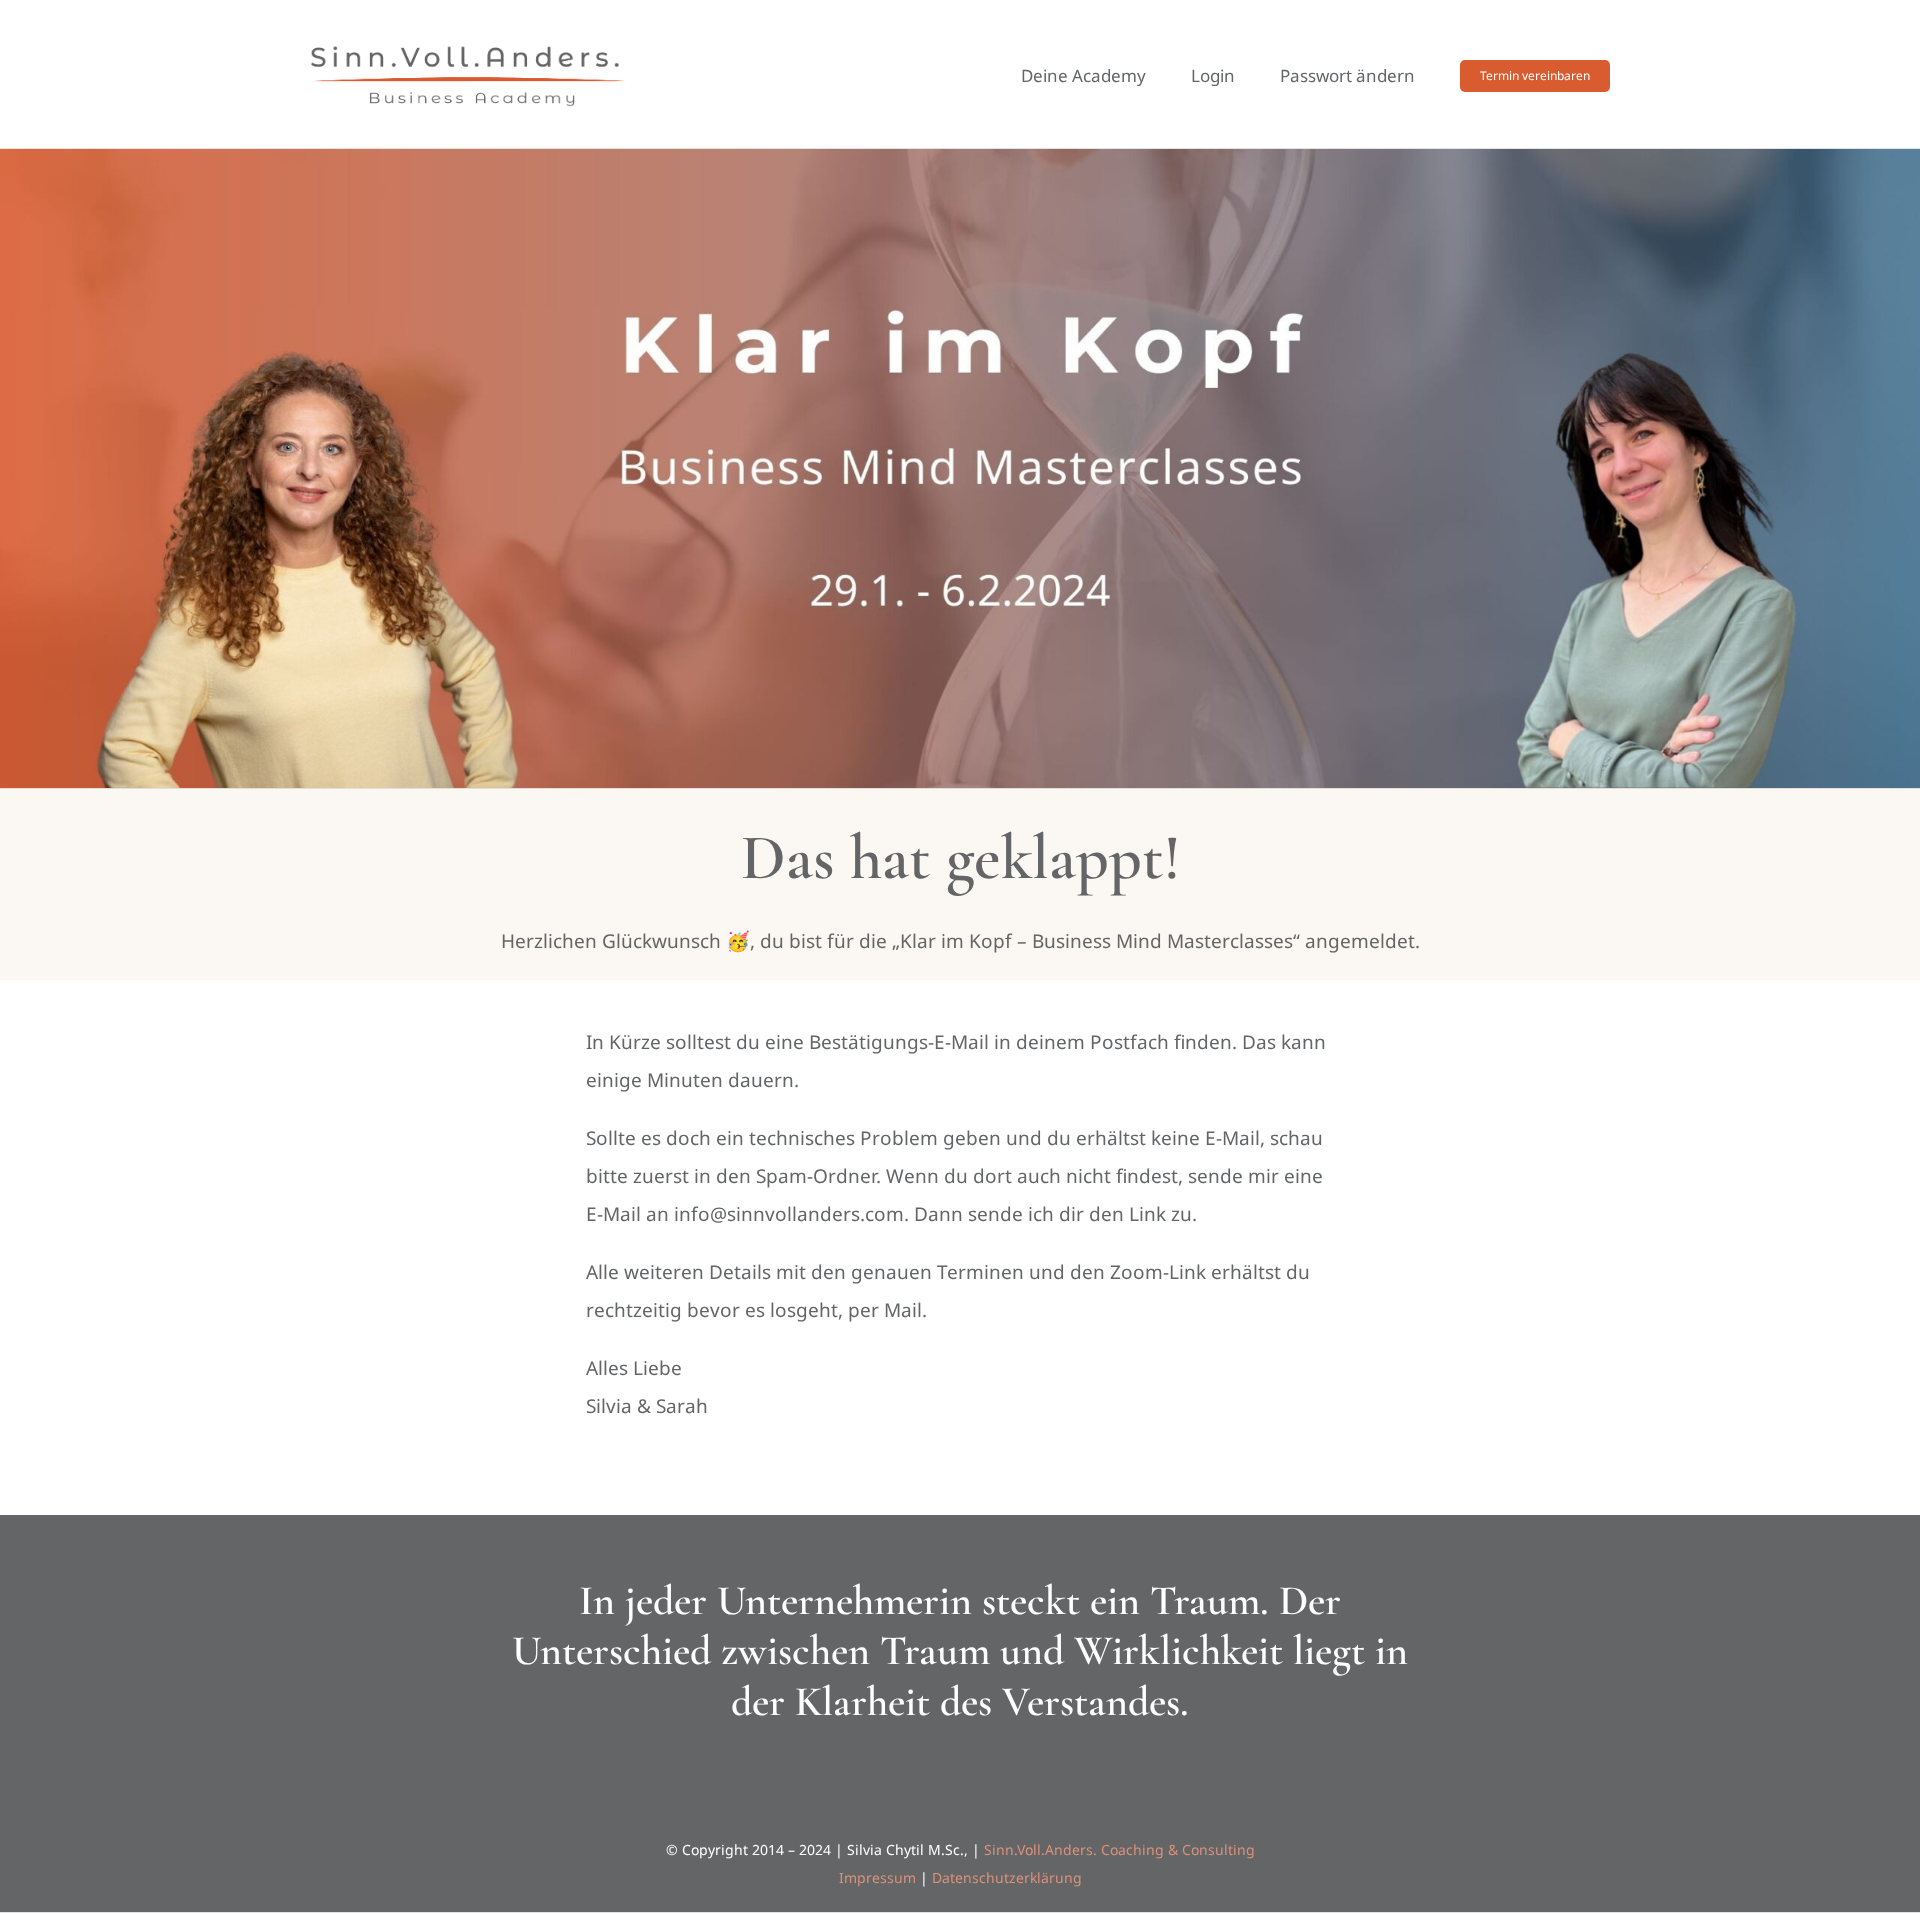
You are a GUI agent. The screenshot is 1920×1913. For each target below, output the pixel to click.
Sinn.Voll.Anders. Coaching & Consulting (1119, 1849)
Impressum (877, 1877)
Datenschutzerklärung (1007, 1877)
